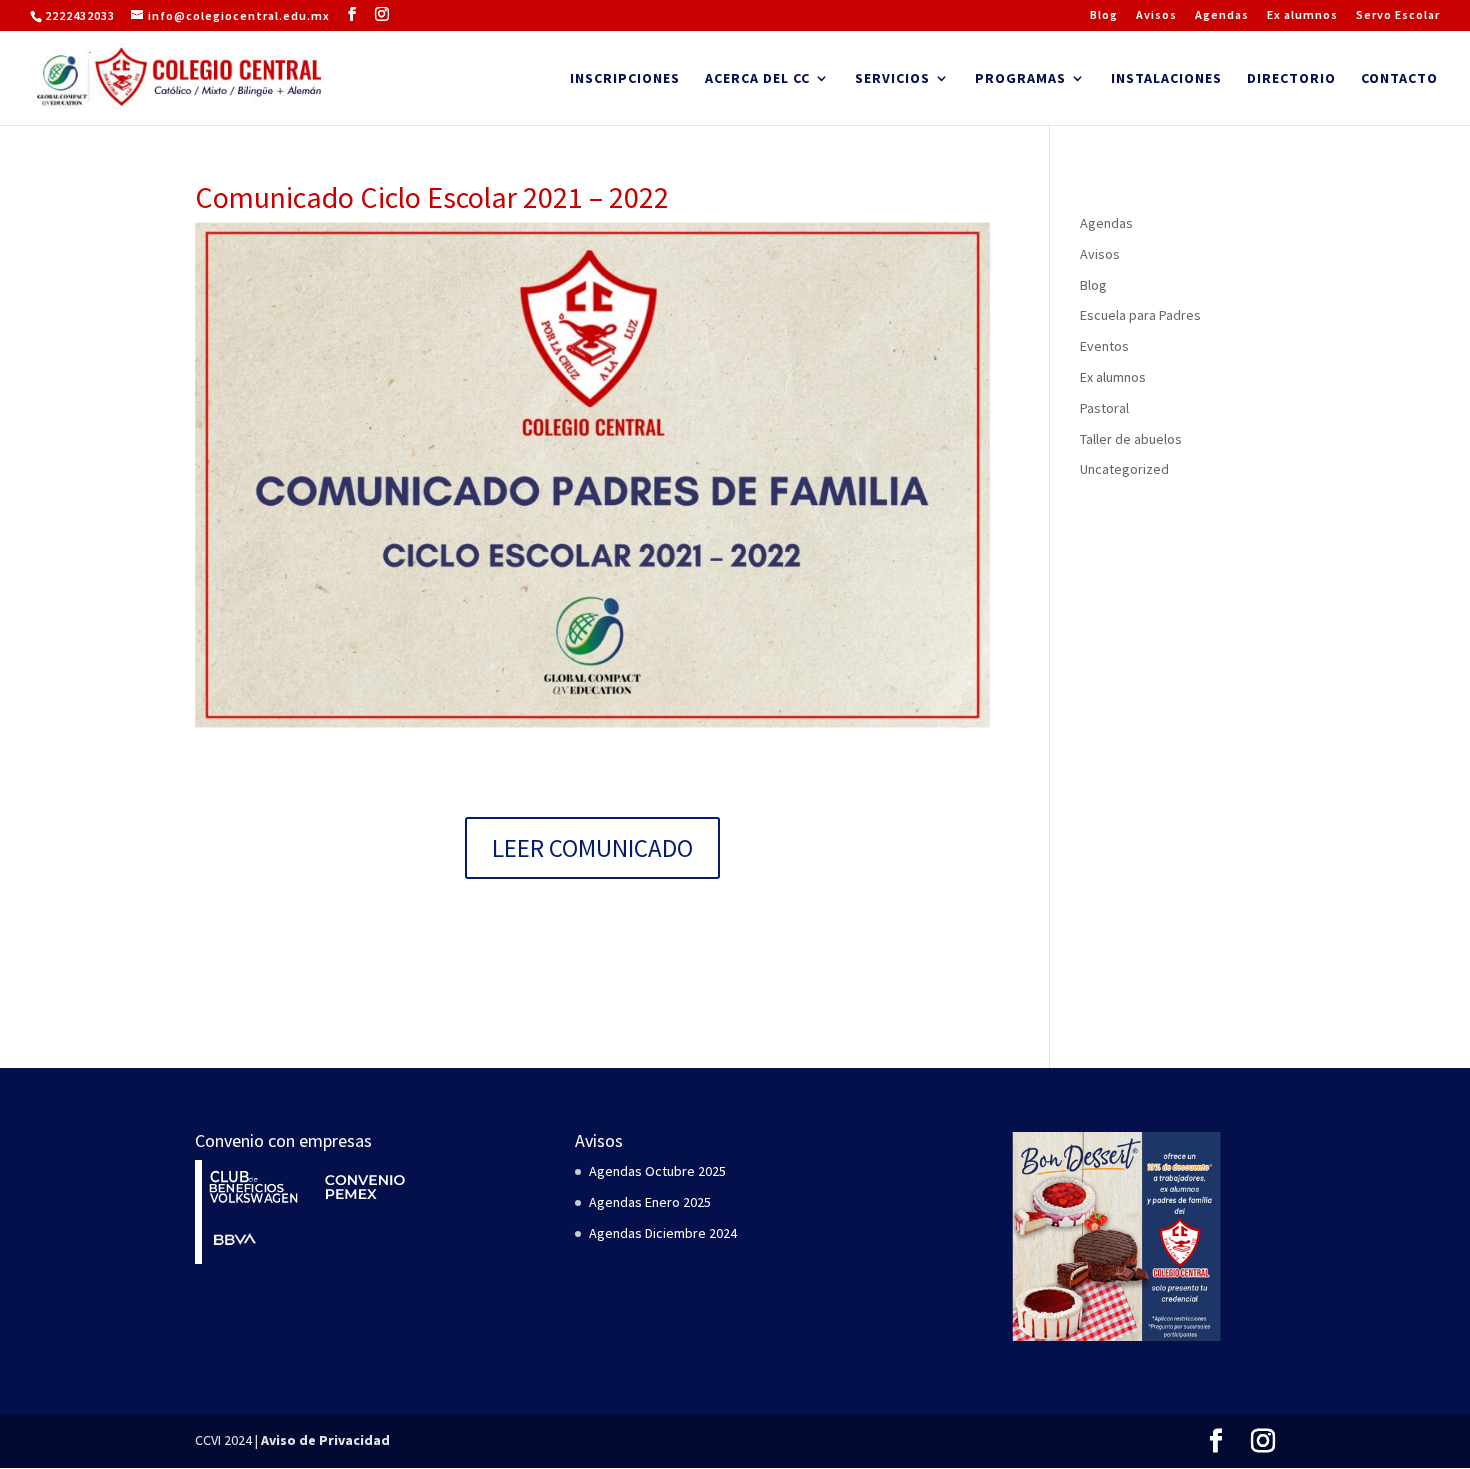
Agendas (1222, 15)
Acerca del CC (757, 79)
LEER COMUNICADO (592, 848)
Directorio (1291, 79)
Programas (1020, 79)
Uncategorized (1124, 469)
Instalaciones (1166, 79)
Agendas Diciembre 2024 (663, 1233)
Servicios (892, 79)
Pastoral (1104, 408)
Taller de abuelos (1131, 439)
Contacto (1399, 79)
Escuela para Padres (1140, 315)
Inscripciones (625, 79)
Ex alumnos (1302, 15)
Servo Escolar (1398, 15)
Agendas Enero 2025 (650, 1202)
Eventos (1104, 346)
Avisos (1156, 15)
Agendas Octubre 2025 (657, 1171)
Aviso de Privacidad (325, 1440)
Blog (1104, 15)
